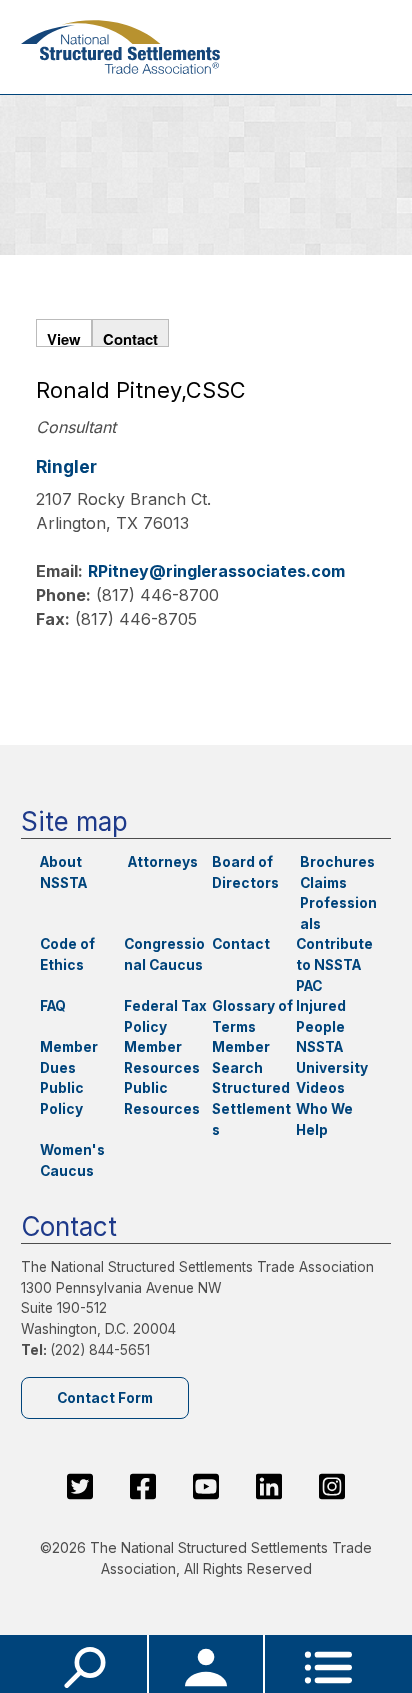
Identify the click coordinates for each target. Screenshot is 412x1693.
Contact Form (105, 1398)
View (64, 337)
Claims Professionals (338, 903)
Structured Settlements (251, 1108)
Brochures (337, 862)
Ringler (66, 466)
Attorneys (163, 862)
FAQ (53, 1006)
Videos (320, 1088)
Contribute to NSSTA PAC (334, 964)
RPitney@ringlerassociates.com (216, 571)
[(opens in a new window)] (80, 1487)
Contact (130, 337)
